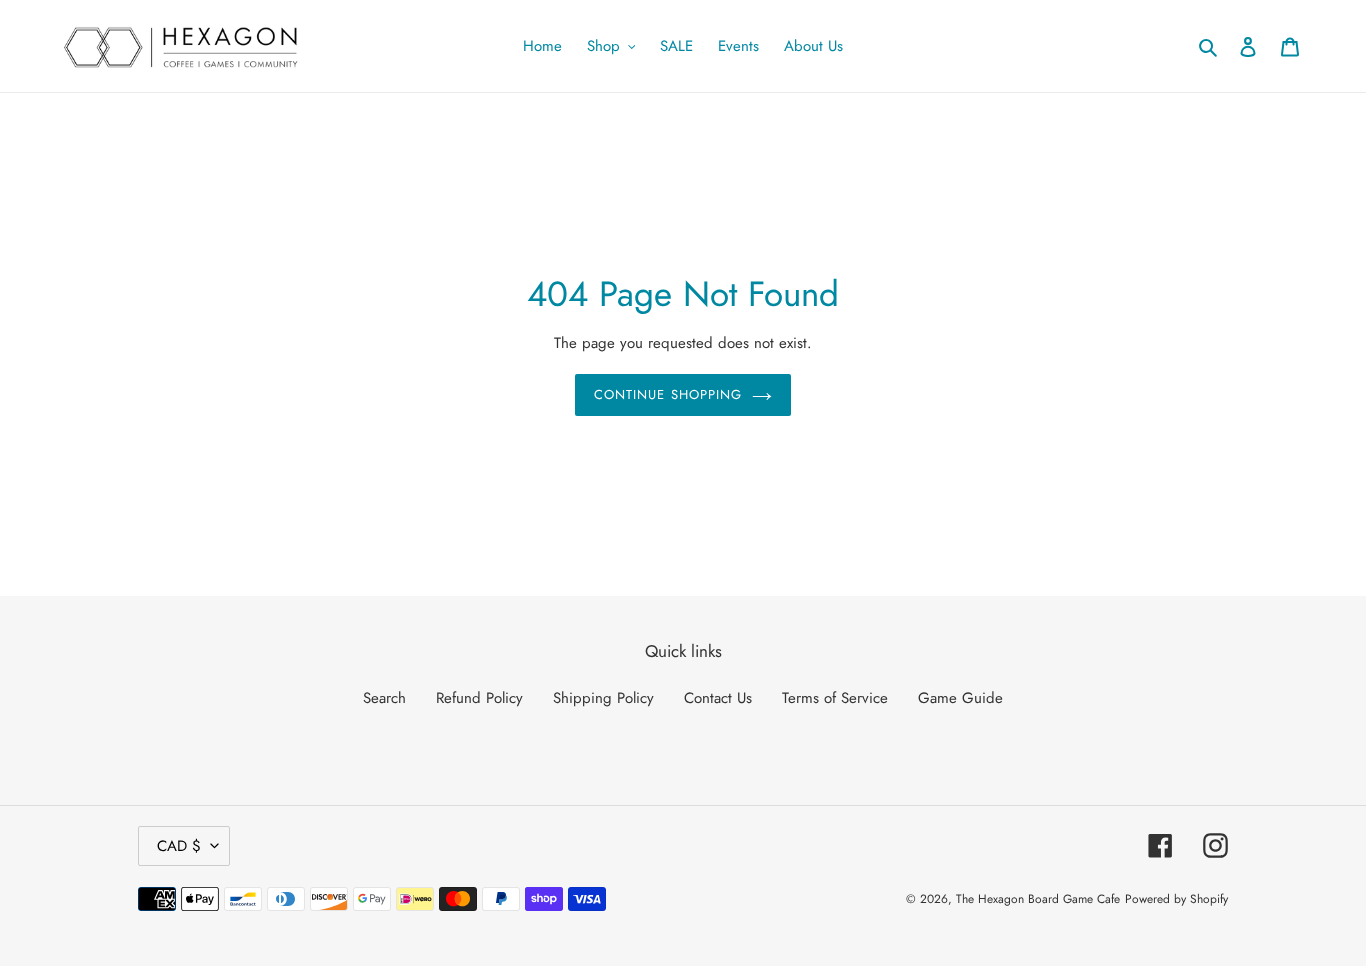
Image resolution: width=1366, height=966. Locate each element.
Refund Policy (479, 698)
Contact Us (718, 698)
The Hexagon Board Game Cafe (1038, 899)
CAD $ (179, 846)
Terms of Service (835, 698)
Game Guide (960, 698)
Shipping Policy (603, 698)
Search (384, 698)
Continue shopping (668, 394)
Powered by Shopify (1176, 899)
